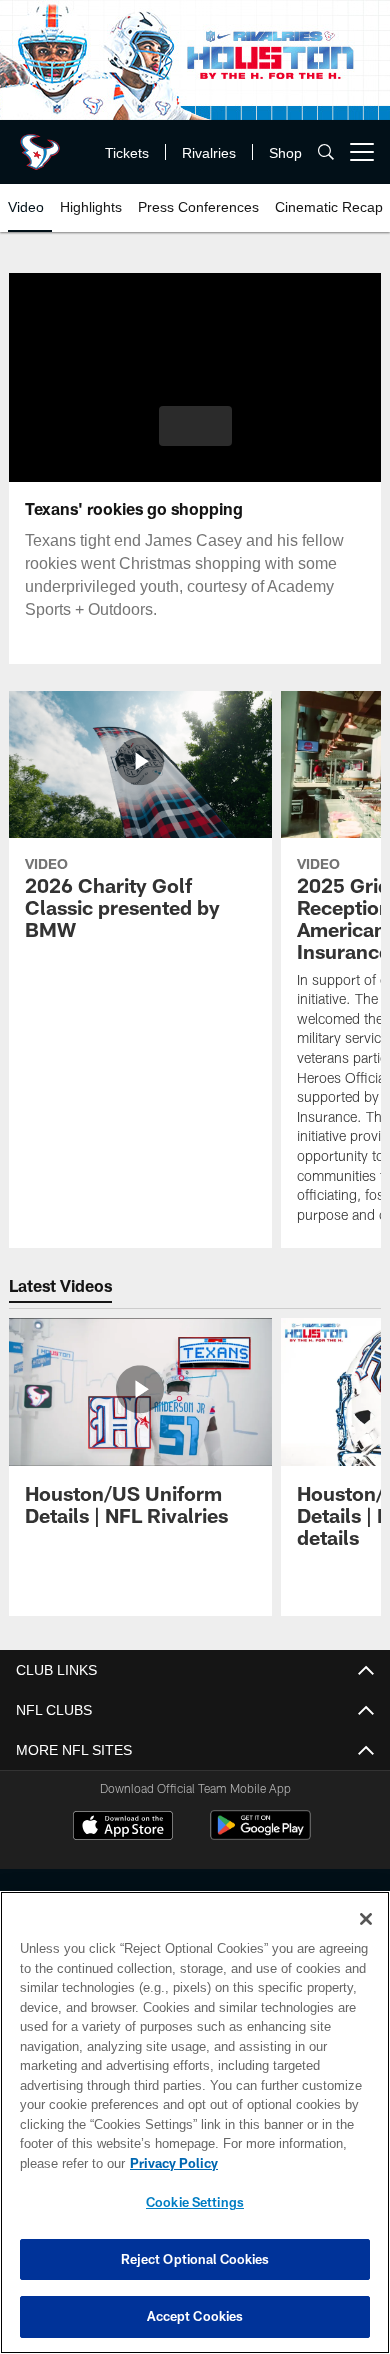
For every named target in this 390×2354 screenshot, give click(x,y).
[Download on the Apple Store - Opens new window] (123, 1828)
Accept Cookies (195, 2316)
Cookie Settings (195, 2202)
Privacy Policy (170, 2163)
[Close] (366, 1919)
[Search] (326, 152)
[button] (195, 426)
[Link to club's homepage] (40, 144)
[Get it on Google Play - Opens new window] (260, 1835)
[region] (195, 2122)
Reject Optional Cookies (195, 2259)
